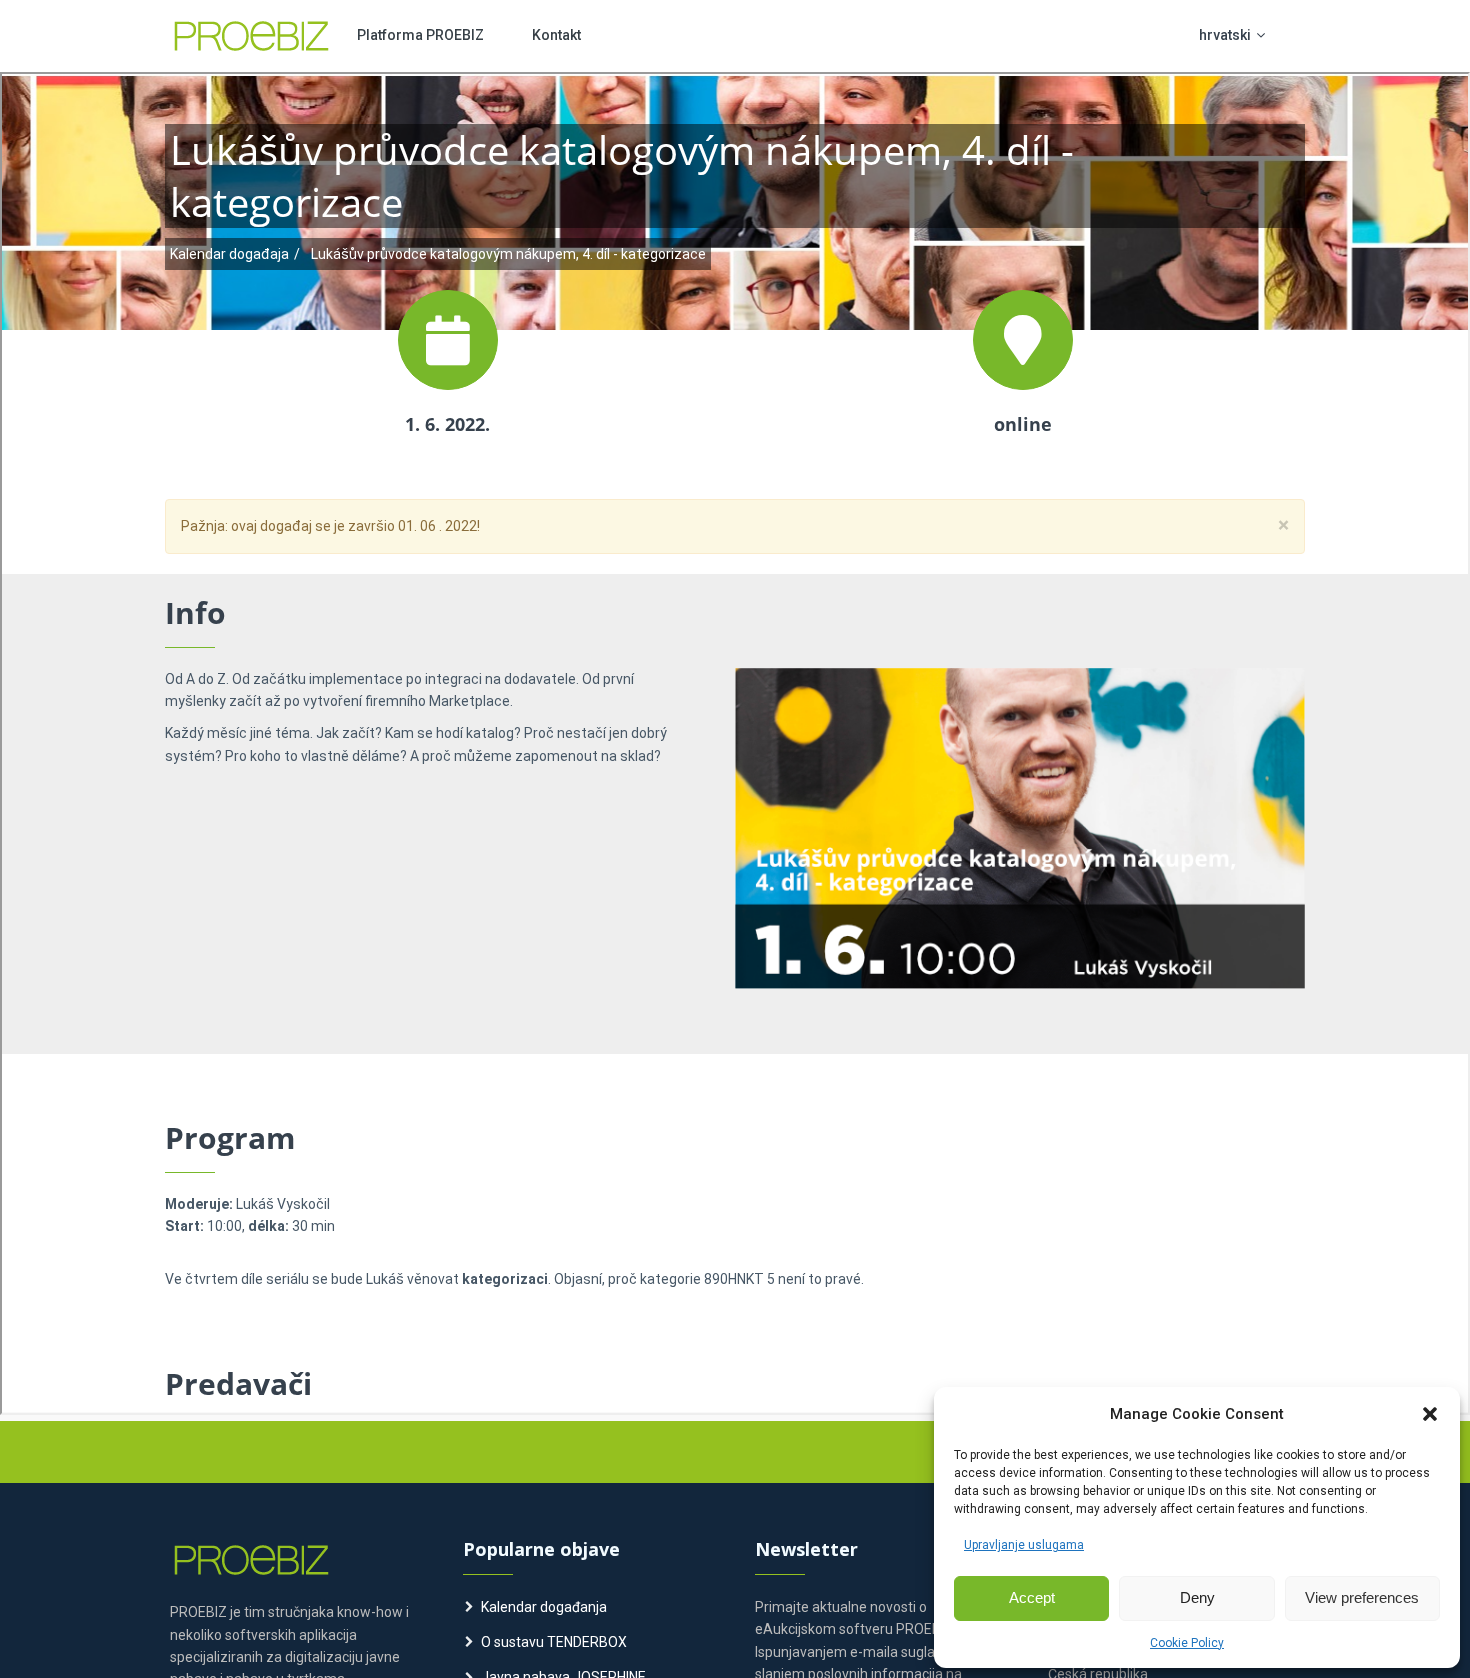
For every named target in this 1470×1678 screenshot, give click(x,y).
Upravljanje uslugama (1024, 1545)
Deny (1197, 1597)
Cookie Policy (1187, 1643)
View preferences (1362, 1597)
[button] (1430, 1414)
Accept (1032, 1597)
